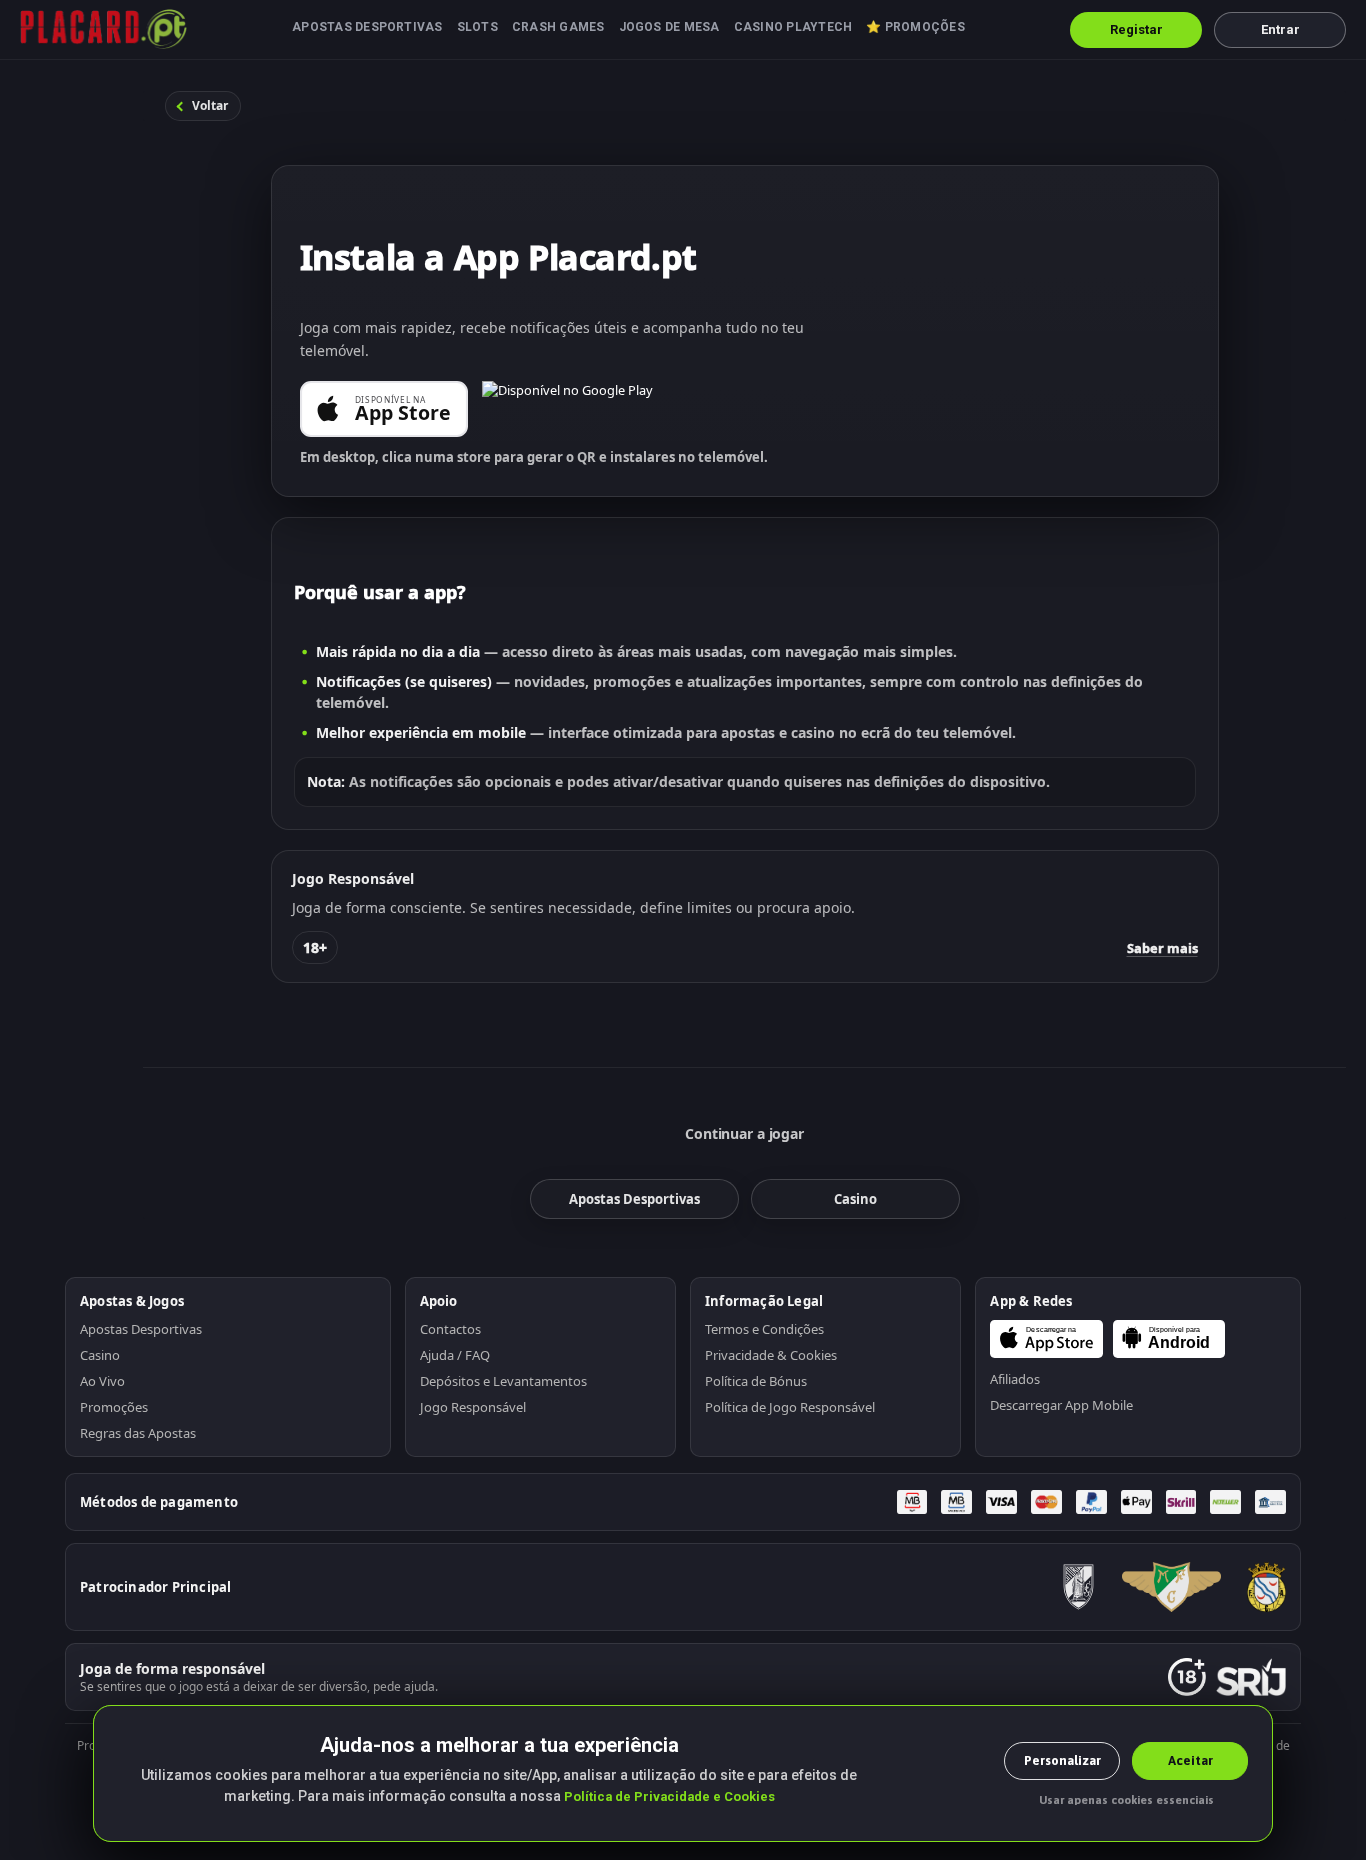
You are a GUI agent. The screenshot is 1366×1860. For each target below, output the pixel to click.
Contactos (450, 1329)
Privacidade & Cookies (771, 1355)
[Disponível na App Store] (384, 409)
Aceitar (1190, 1760)
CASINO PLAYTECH (793, 27)
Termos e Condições (764, 1329)
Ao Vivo (102, 1381)
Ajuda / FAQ (455, 1355)
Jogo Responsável (473, 1407)
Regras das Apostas (138, 1433)
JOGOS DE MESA (669, 27)
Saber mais (1162, 948)
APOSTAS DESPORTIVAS (367, 27)
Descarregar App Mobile (1061, 1405)
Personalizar (1062, 1760)
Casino (100, 1355)
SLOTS (477, 27)
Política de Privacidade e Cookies (669, 1796)
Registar (1136, 29)
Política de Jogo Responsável (790, 1407)
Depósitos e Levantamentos (503, 1381)
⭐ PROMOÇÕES (915, 27)
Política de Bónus (756, 1381)
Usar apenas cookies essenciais (1126, 1800)
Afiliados (1015, 1379)
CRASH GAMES (558, 27)
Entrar (1280, 29)
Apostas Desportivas (141, 1329)
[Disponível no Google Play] (567, 409)
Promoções (114, 1407)
